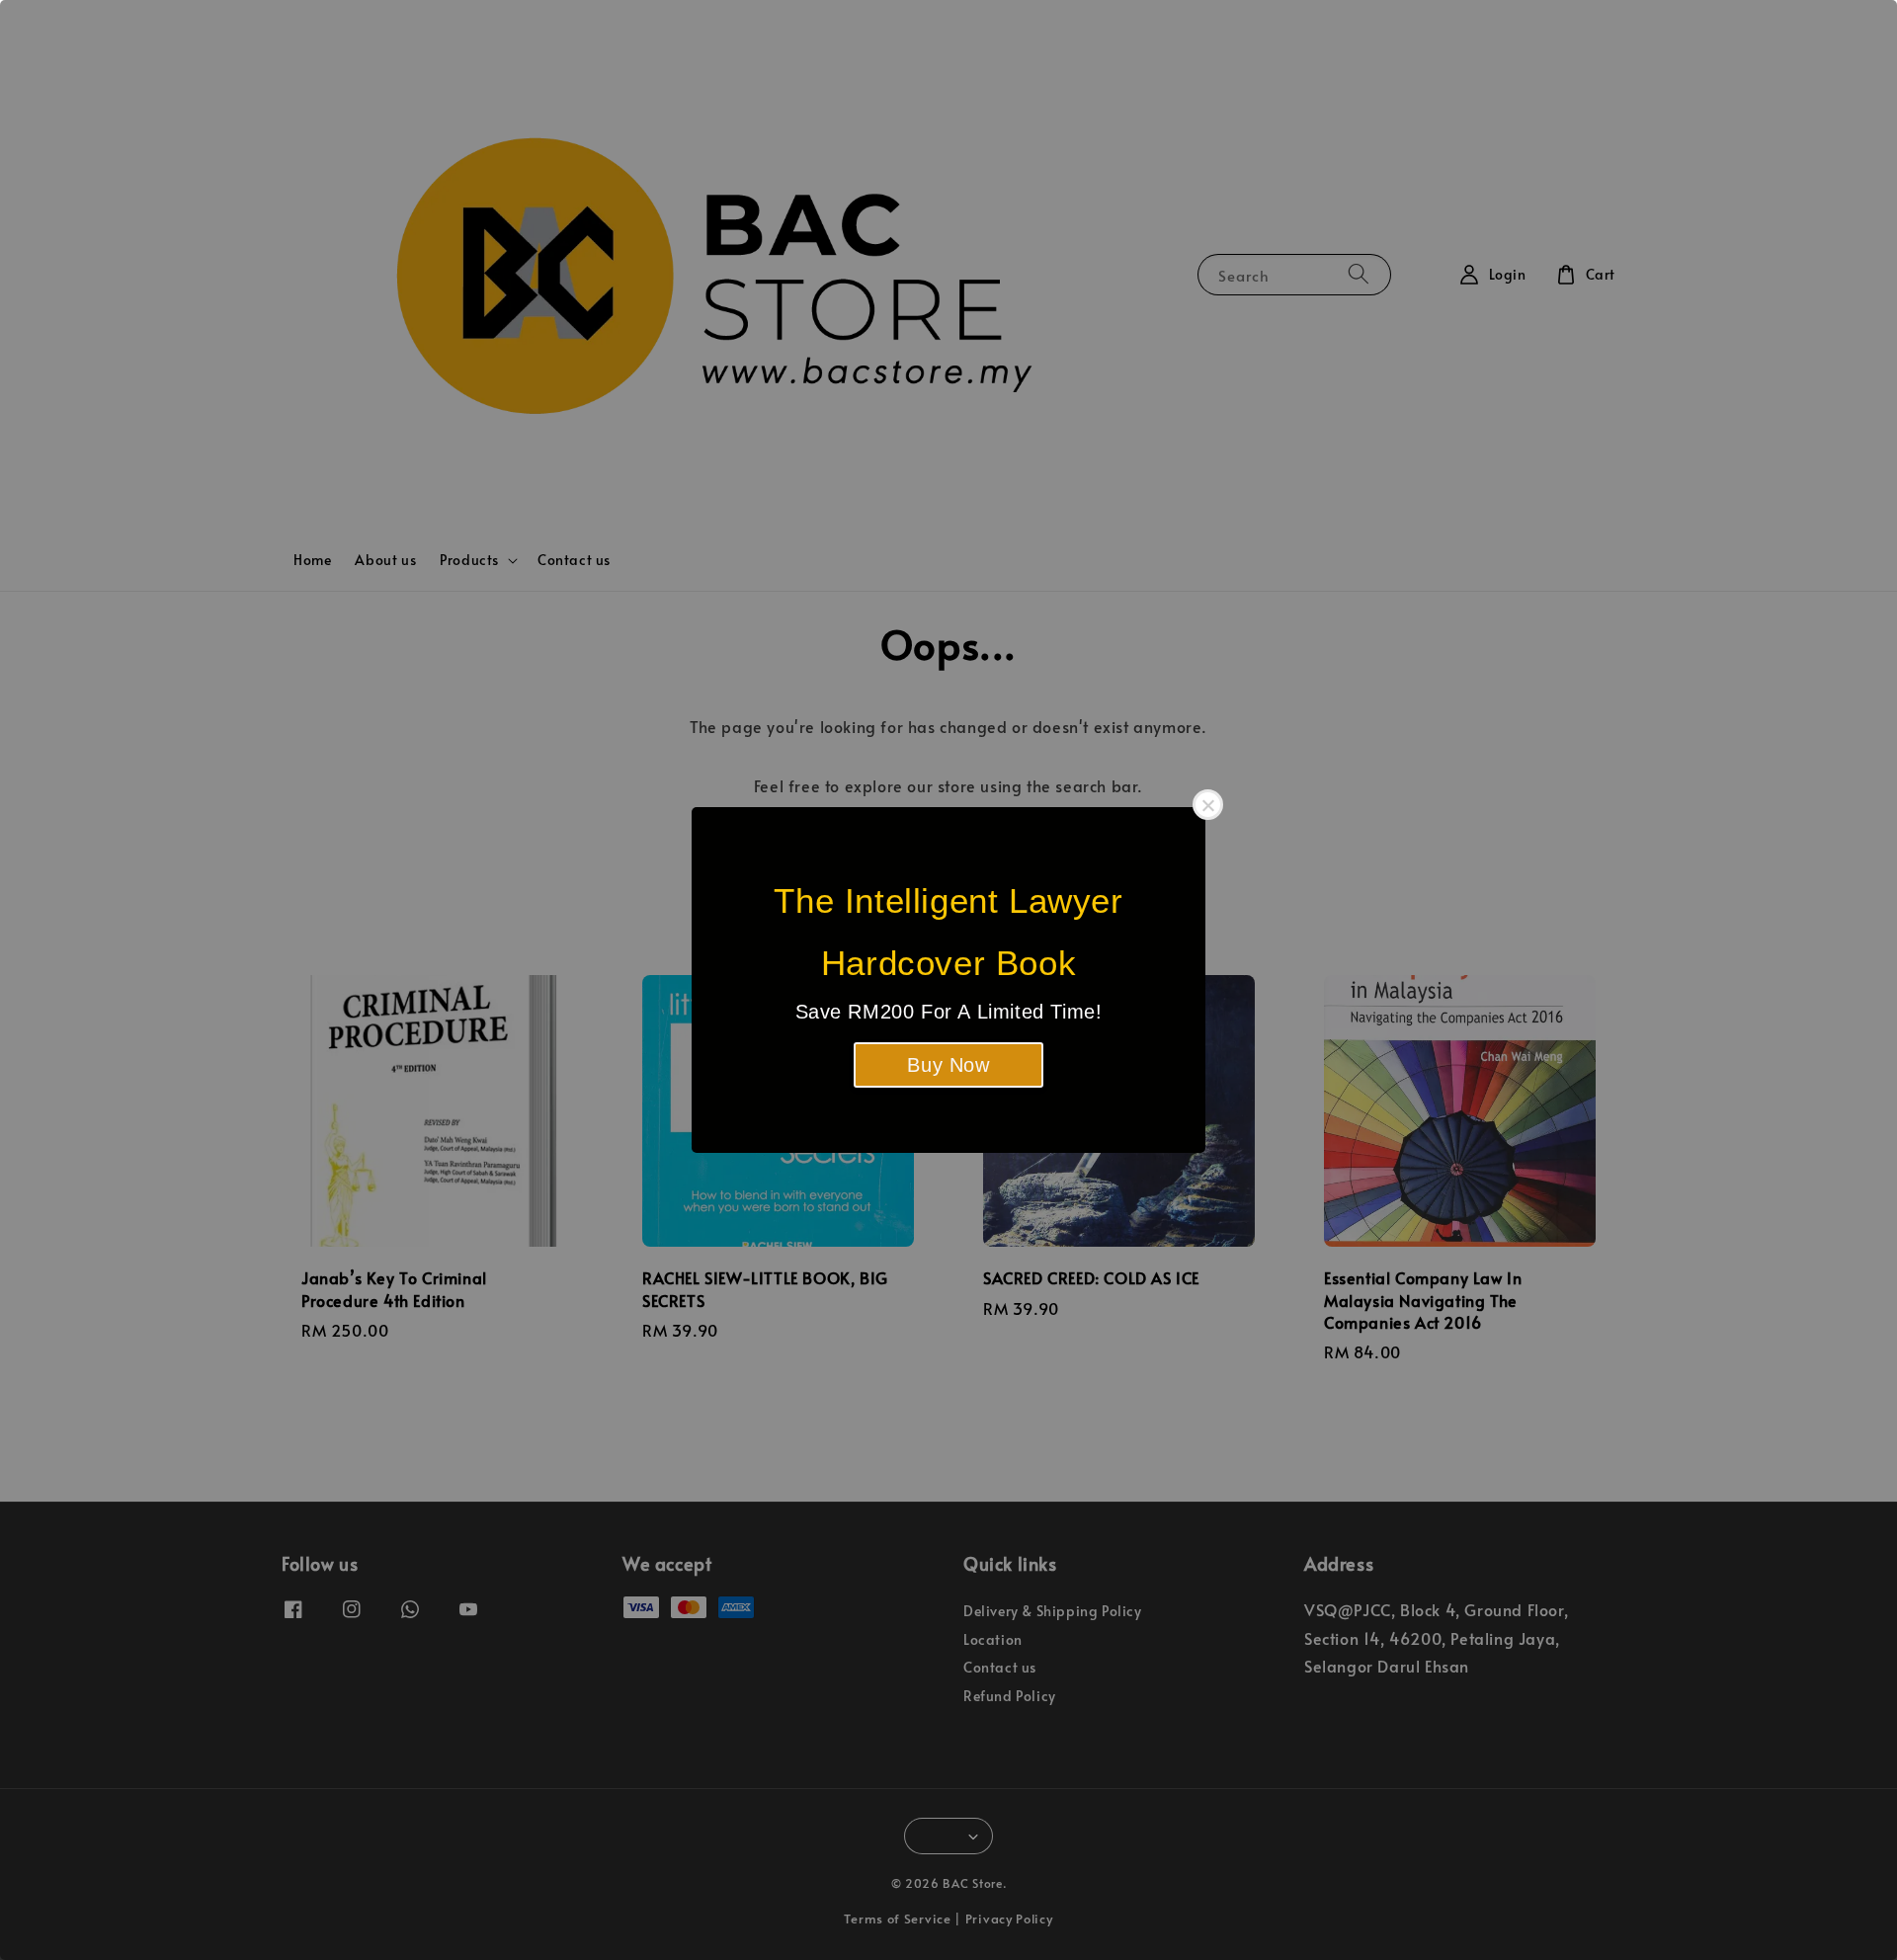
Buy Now (948, 1065)
